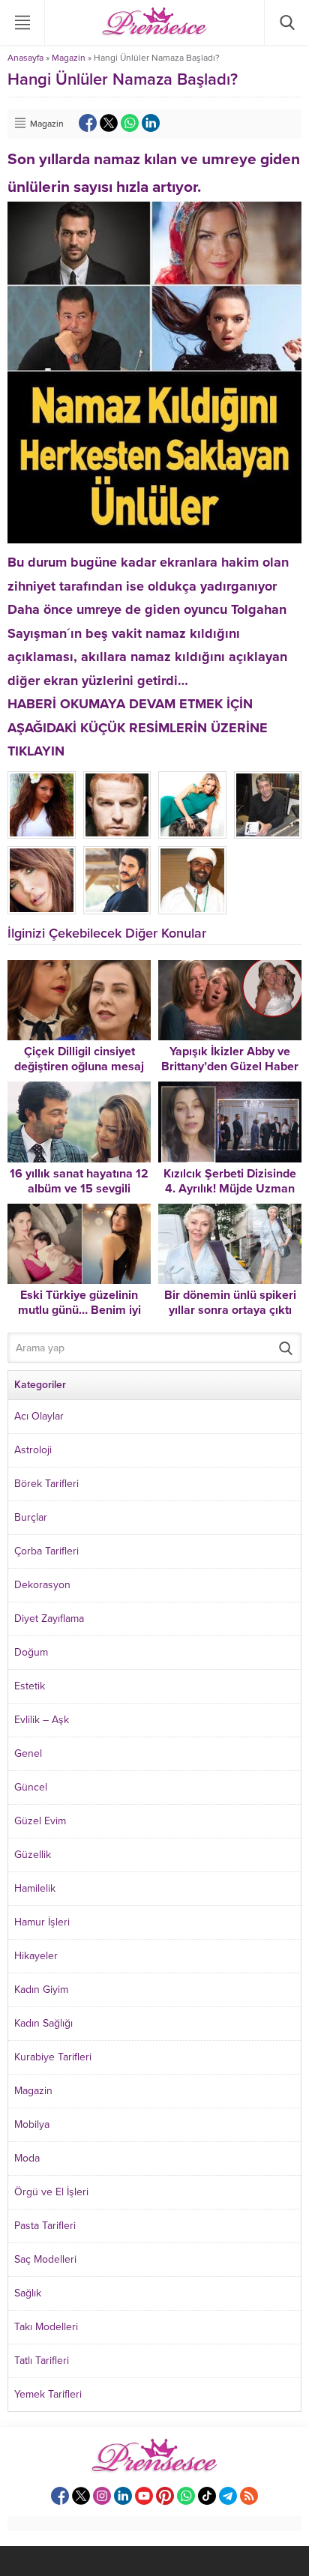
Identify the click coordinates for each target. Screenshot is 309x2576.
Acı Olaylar (39, 1416)
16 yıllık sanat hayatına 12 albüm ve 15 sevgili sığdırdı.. (79, 1189)
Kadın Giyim (41, 1990)
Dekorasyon (42, 1585)
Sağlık (28, 2293)
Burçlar (31, 1517)
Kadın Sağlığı (43, 2023)
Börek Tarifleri (46, 1484)
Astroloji (33, 1450)
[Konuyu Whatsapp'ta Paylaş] (130, 123)
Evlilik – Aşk (42, 1720)
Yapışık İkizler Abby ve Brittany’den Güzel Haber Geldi (230, 1067)
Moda (27, 2158)
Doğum (31, 1652)
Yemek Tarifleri (48, 2394)
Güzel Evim (40, 1821)
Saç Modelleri (45, 2259)
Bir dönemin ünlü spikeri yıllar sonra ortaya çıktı (230, 1303)
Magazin (69, 58)
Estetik (30, 1686)
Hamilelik (35, 1888)
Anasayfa (25, 58)
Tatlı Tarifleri (42, 2361)
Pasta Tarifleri (45, 2226)
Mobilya (32, 2124)
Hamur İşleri (42, 1922)
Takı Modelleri (46, 2327)
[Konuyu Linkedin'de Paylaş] (151, 123)
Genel (28, 1753)
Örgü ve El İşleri (51, 2192)
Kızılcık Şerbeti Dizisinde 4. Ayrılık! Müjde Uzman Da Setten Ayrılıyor (230, 1189)
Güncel (31, 1787)
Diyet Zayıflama (49, 1619)
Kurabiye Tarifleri (53, 2057)
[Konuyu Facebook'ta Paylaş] (88, 123)
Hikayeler (36, 1956)
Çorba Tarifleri (46, 1551)
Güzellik (33, 1855)
